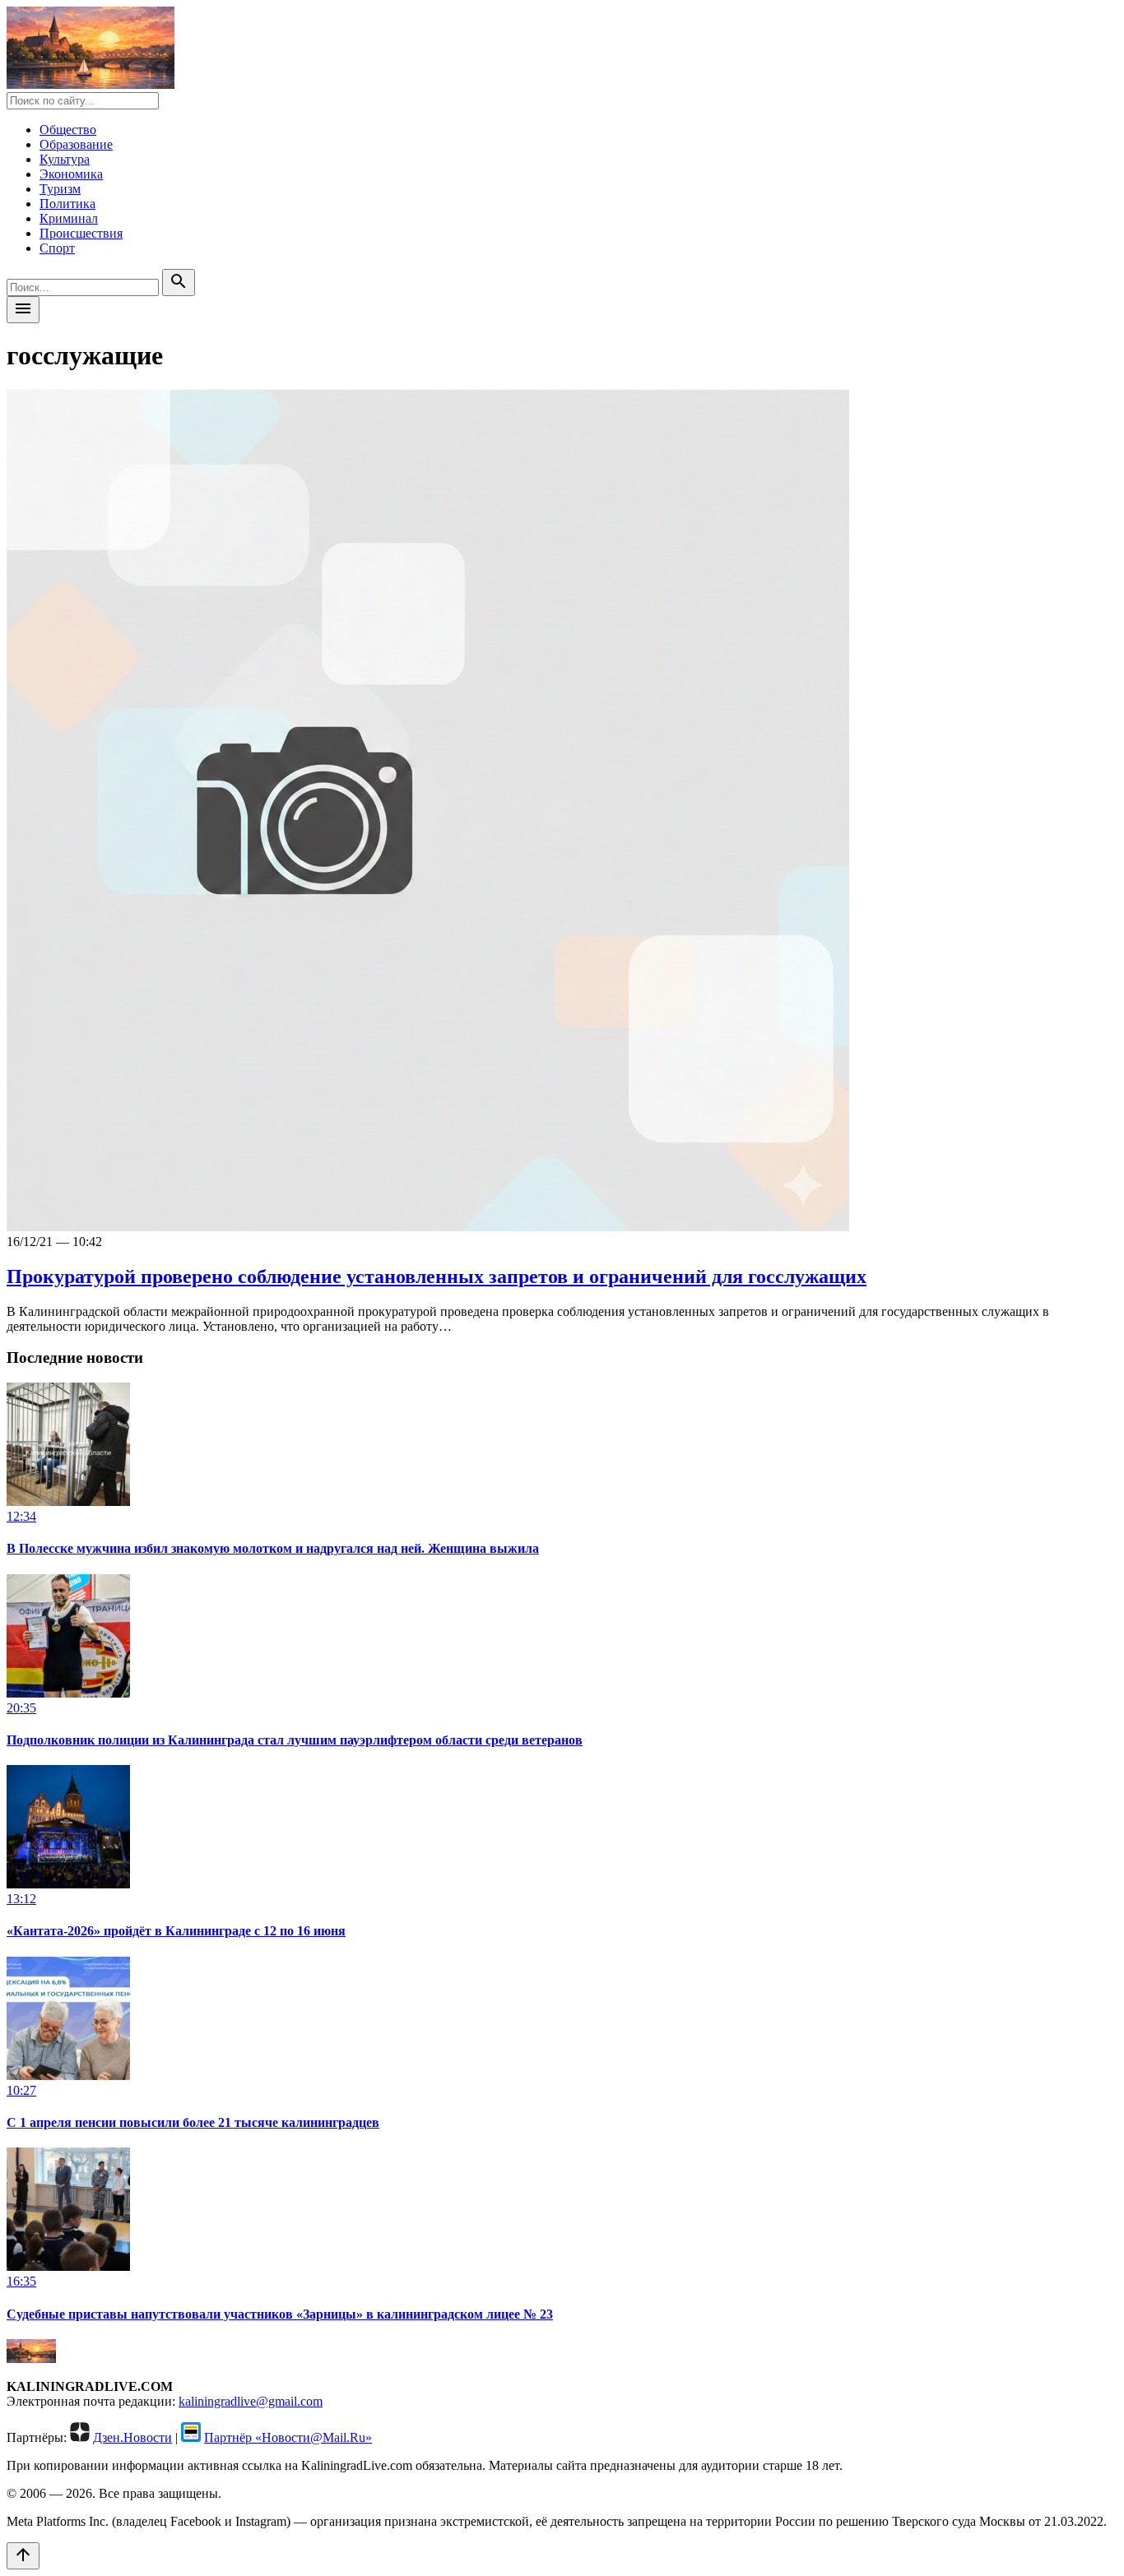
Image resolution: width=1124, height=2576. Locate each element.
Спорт (57, 248)
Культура (65, 159)
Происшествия (81, 233)
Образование (76, 144)
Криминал (69, 218)
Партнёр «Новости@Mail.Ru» (288, 2437)
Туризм (60, 189)
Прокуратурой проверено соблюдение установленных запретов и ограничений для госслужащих (437, 1276)
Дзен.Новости (132, 2437)
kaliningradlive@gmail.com (251, 2401)
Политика (67, 204)
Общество (68, 130)
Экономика (71, 174)
